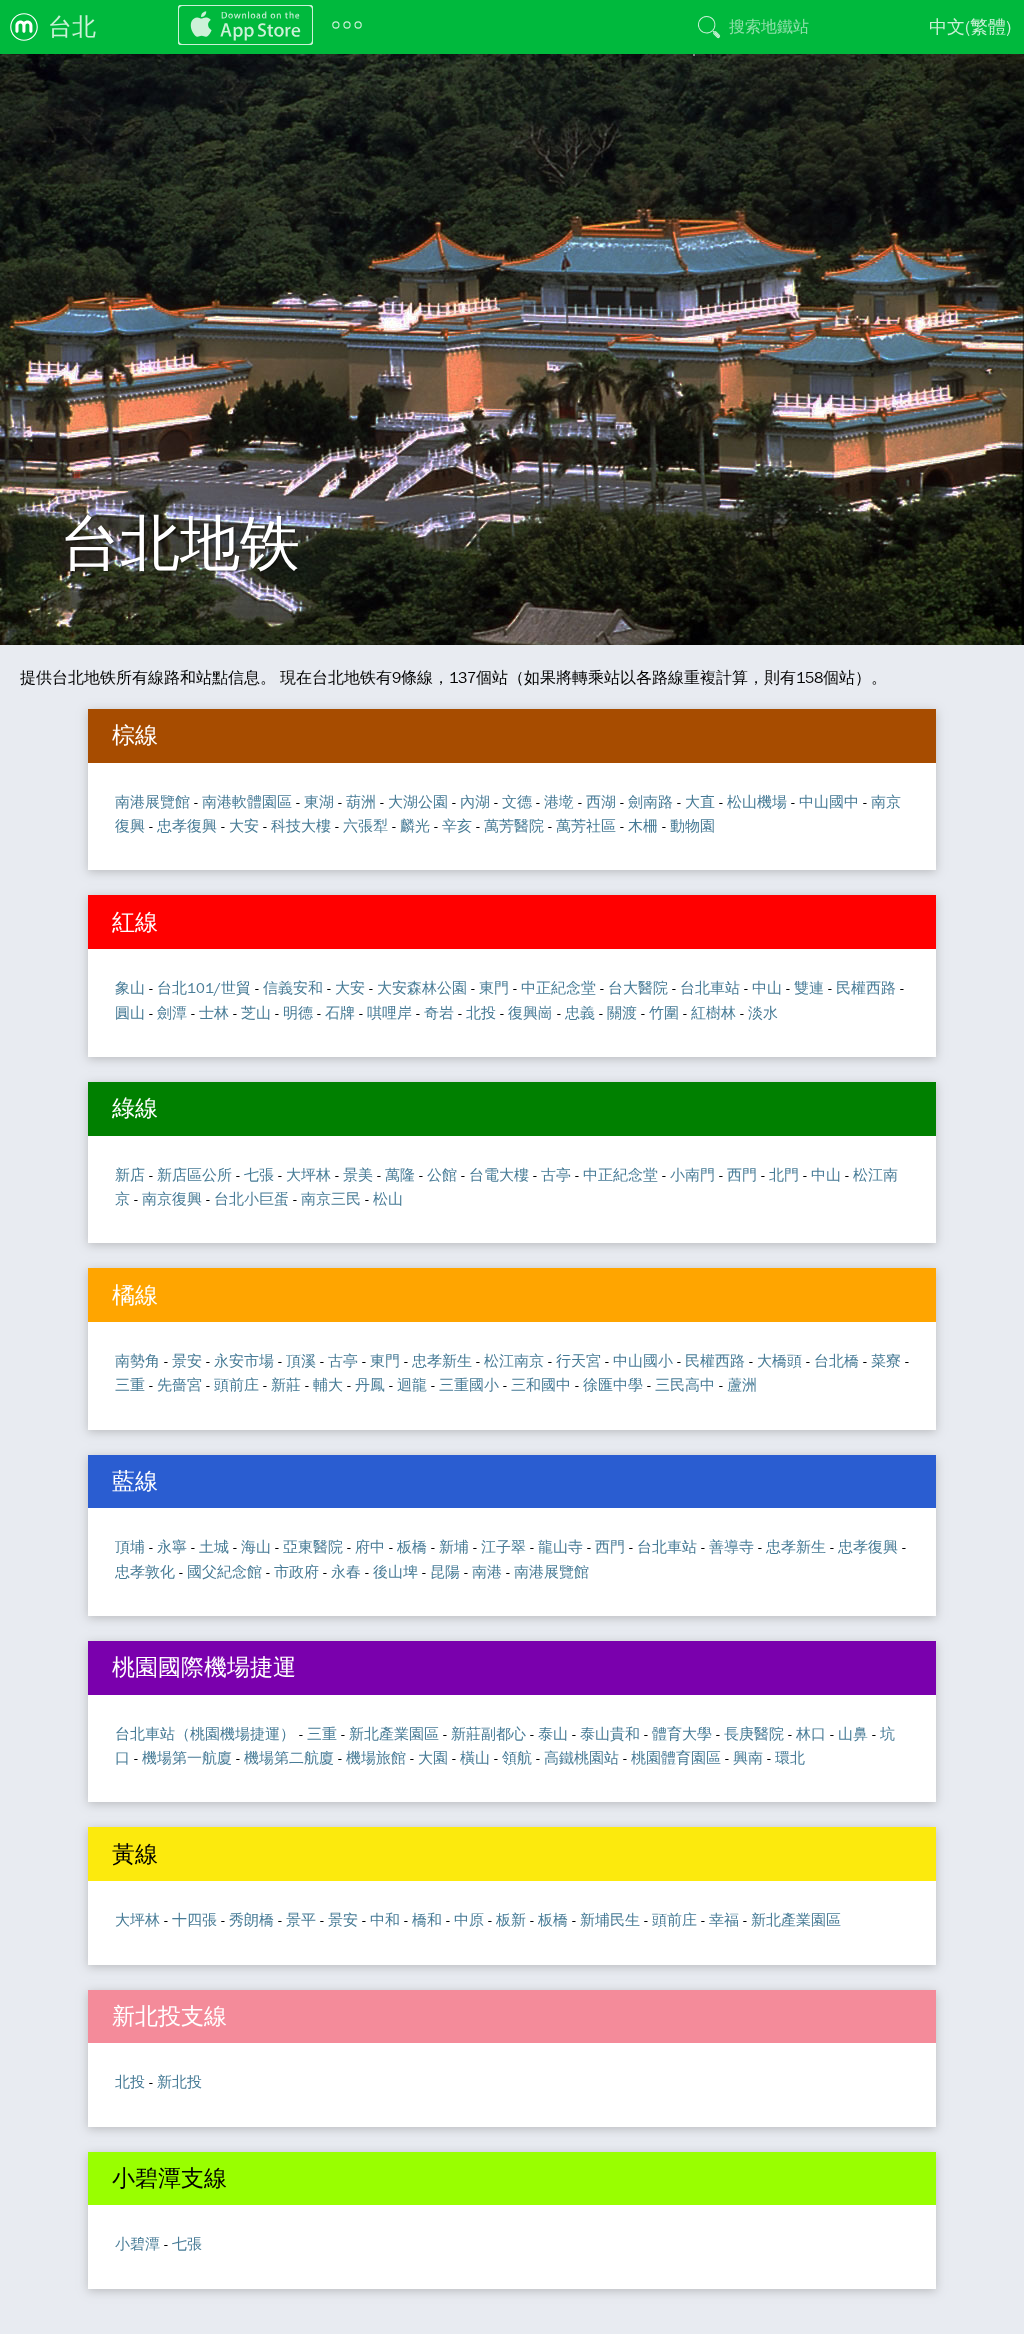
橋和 (427, 1919)
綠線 (135, 1108)
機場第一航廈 (187, 1757)
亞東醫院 (313, 1546)
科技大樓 (301, 825)
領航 (517, 1757)
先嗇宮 (179, 1384)
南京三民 (331, 1198)
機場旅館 (376, 1757)
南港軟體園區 (247, 801)
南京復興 (172, 1198)
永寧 (172, 1546)
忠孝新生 (442, 1360)
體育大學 (682, 1733)
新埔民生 (610, 1919)
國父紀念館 (224, 1571)
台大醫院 (638, 987)
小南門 (692, 1174)
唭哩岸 (389, 1012)
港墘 (559, 801)
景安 (187, 1360)
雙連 (809, 987)
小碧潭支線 (169, 2178)
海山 (256, 1546)
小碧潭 (137, 2243)
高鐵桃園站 (581, 1757)
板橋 (412, 1546)
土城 (214, 1546)
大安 (244, 825)
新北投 (179, 2081)
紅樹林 (713, 1012)
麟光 (415, 825)
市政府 (296, 1571)
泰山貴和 (610, 1733)
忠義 (580, 1012)
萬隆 (400, 1174)
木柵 (643, 825)
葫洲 (361, 801)
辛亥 (457, 825)
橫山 (475, 1757)
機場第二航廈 (289, 1757)
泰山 (553, 1733)
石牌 (340, 1012)
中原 (469, 1919)
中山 (767, 987)
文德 (517, 801)
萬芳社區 (586, 825)
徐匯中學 (613, 1384)
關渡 (622, 1012)
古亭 (556, 1174)
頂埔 (130, 1546)
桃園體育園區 (676, 1757)
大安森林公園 (422, 987)
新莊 (286, 1384)
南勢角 (137, 1360)
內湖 (475, 801)
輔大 (328, 1384)
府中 (370, 1546)
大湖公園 (418, 801)
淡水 (763, 1012)
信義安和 (293, 987)
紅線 (135, 922)
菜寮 (886, 1360)
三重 (130, 1384)
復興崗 (530, 1012)
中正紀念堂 (558, 987)
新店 (130, 1174)
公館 (442, 1174)
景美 (358, 1174)
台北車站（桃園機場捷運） (205, 1733)
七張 (259, 1174)
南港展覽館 (152, 801)
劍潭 (172, 1012)
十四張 (194, 1919)
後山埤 (395, 1571)
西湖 (601, 801)
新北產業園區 (394, 1733)
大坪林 (308, 1174)
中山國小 (643, 1360)
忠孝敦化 (145, 1571)
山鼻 (853, 1733)
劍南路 (650, 801)
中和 (385, 1919)
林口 (811, 1733)
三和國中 (541, 1384)
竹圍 (664, 1012)
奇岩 (439, 1012)
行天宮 (578, 1360)
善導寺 (731, 1546)
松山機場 (757, 801)
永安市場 (244, 1360)
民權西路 (866, 987)
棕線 (135, 735)
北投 (481, 1012)
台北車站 (710, 987)
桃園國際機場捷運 (204, 1667)
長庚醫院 (754, 1733)
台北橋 (836, 1360)
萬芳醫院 (514, 825)
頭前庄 (236, 1384)
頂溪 (301, 1360)
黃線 (135, 1854)
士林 (214, 1012)
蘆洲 (742, 1384)
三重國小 (469, 1384)
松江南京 (514, 1360)
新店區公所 (194, 1174)
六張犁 (365, 825)
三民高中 (685, 1384)
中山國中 (829, 801)
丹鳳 (370, 1384)
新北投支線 (169, 2016)
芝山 (256, 1012)
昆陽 (445, 1571)
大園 (433, 1757)
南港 (487, 1571)
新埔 (454, 1546)
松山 (388, 1198)
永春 (346, 1571)
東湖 (319, 801)
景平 (301, 1919)
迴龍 (412, 1384)
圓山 (130, 1012)
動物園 (692, 825)
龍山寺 (560, 1546)
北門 (784, 1174)
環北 (790, 1757)
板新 (511, 1919)
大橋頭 (779, 1360)
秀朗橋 (251, 1919)
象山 (130, 987)
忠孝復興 (187, 825)
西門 (742, 1174)
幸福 (724, 1919)
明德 (298, 1012)
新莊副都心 (488, 1733)
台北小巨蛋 (251, 1198)
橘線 (135, 1295)
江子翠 (503, 1546)
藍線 (135, 1481)
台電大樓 (499, 1174)
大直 (700, 801)
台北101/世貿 (204, 987)
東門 (494, 987)
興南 (748, 1757)
